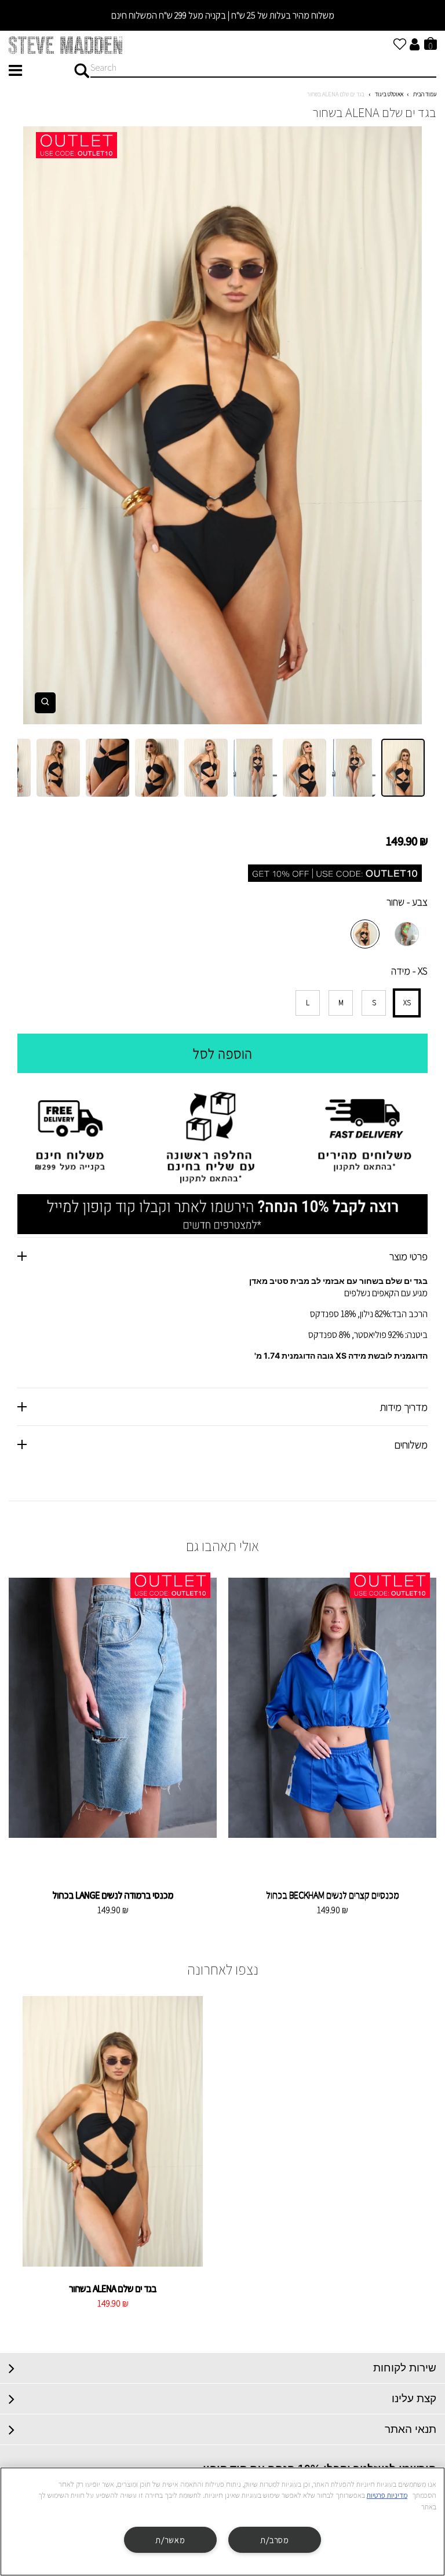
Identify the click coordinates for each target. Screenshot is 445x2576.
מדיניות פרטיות (387, 2495)
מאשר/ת (170, 2540)
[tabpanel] (222, 425)
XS (407, 1003)
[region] (222, 2522)
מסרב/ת (274, 2540)
